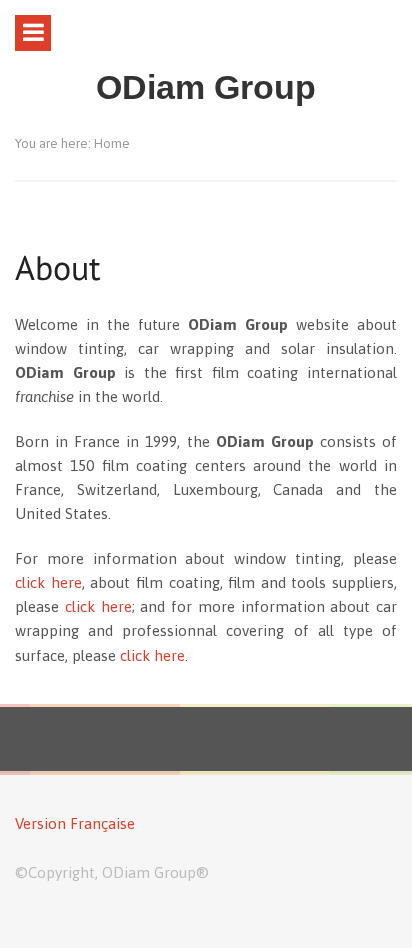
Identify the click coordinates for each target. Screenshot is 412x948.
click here (48, 582)
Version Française (75, 823)
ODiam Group (206, 87)
